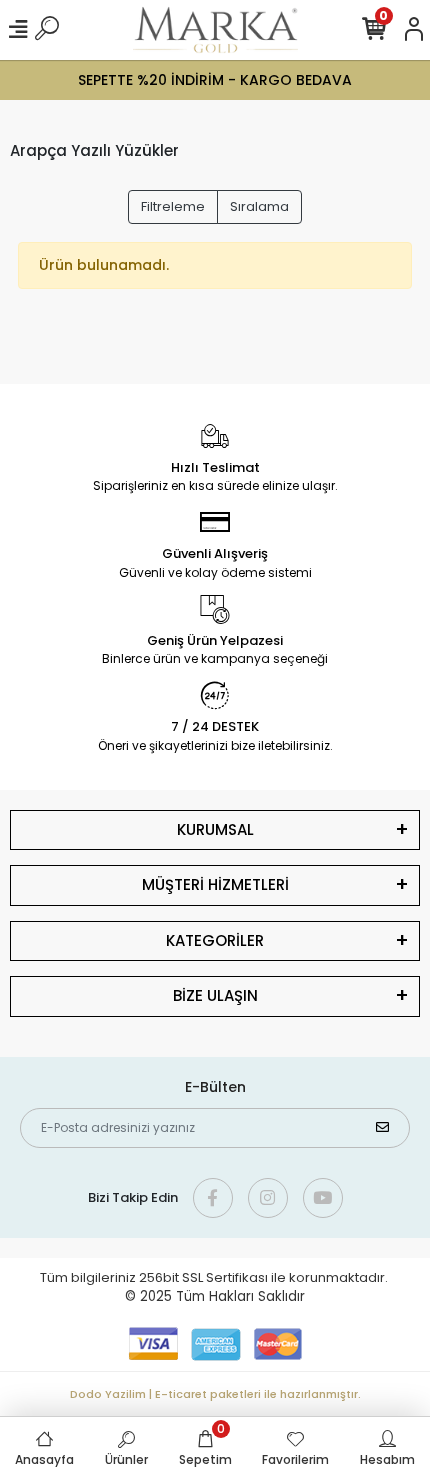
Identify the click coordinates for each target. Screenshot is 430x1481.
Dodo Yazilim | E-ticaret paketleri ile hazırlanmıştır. (215, 1394)
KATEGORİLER (215, 940)
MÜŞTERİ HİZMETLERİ (215, 884)
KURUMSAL (215, 829)
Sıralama (259, 206)
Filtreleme (173, 206)
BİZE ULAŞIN (215, 995)
